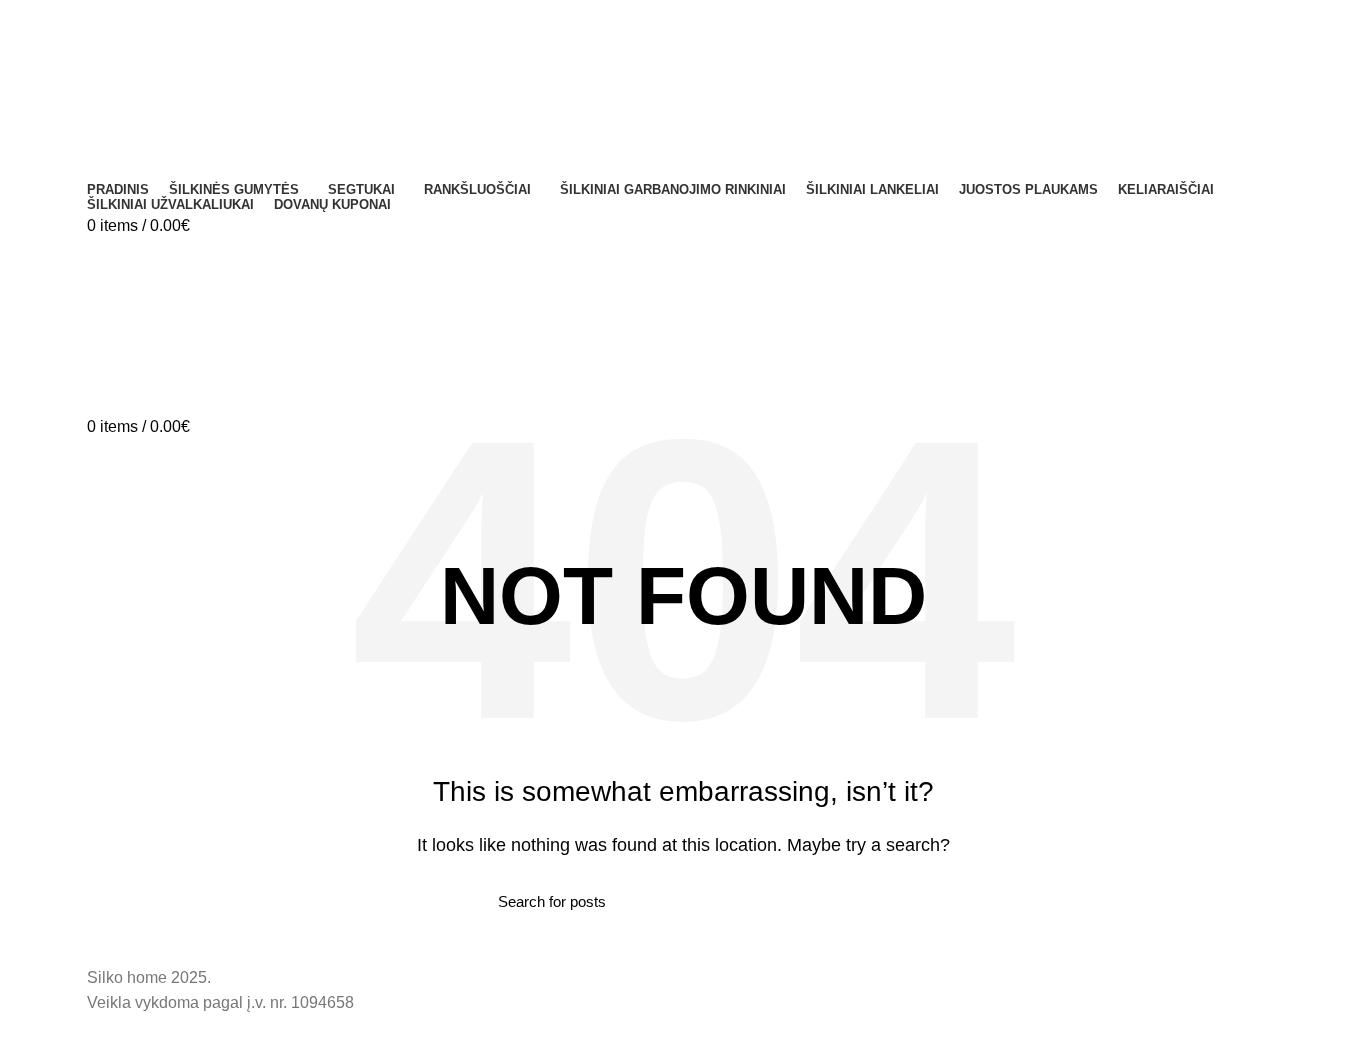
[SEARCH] (856, 902)
